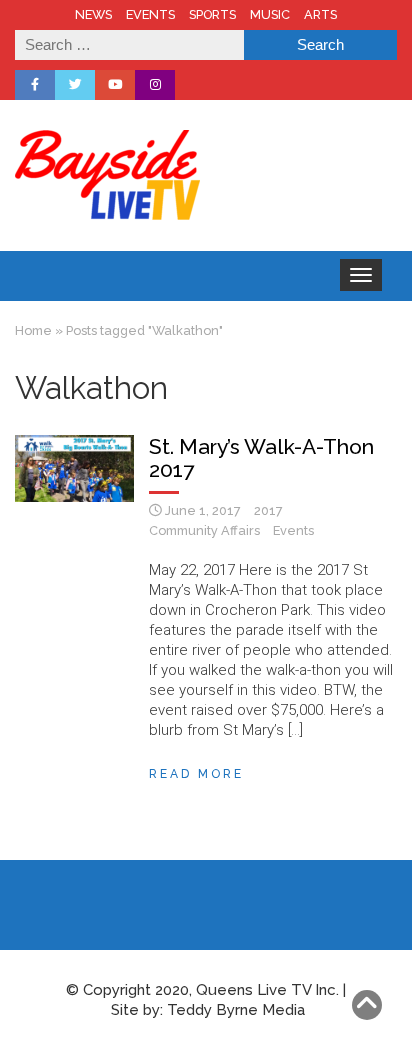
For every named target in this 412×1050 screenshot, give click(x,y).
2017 (268, 510)
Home (33, 330)
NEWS (93, 14)
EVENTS (150, 14)
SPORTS (212, 14)
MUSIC (270, 14)
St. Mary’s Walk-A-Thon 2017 (261, 458)
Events (293, 530)
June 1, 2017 (203, 510)
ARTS (320, 14)
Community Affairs (204, 530)
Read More (196, 774)
